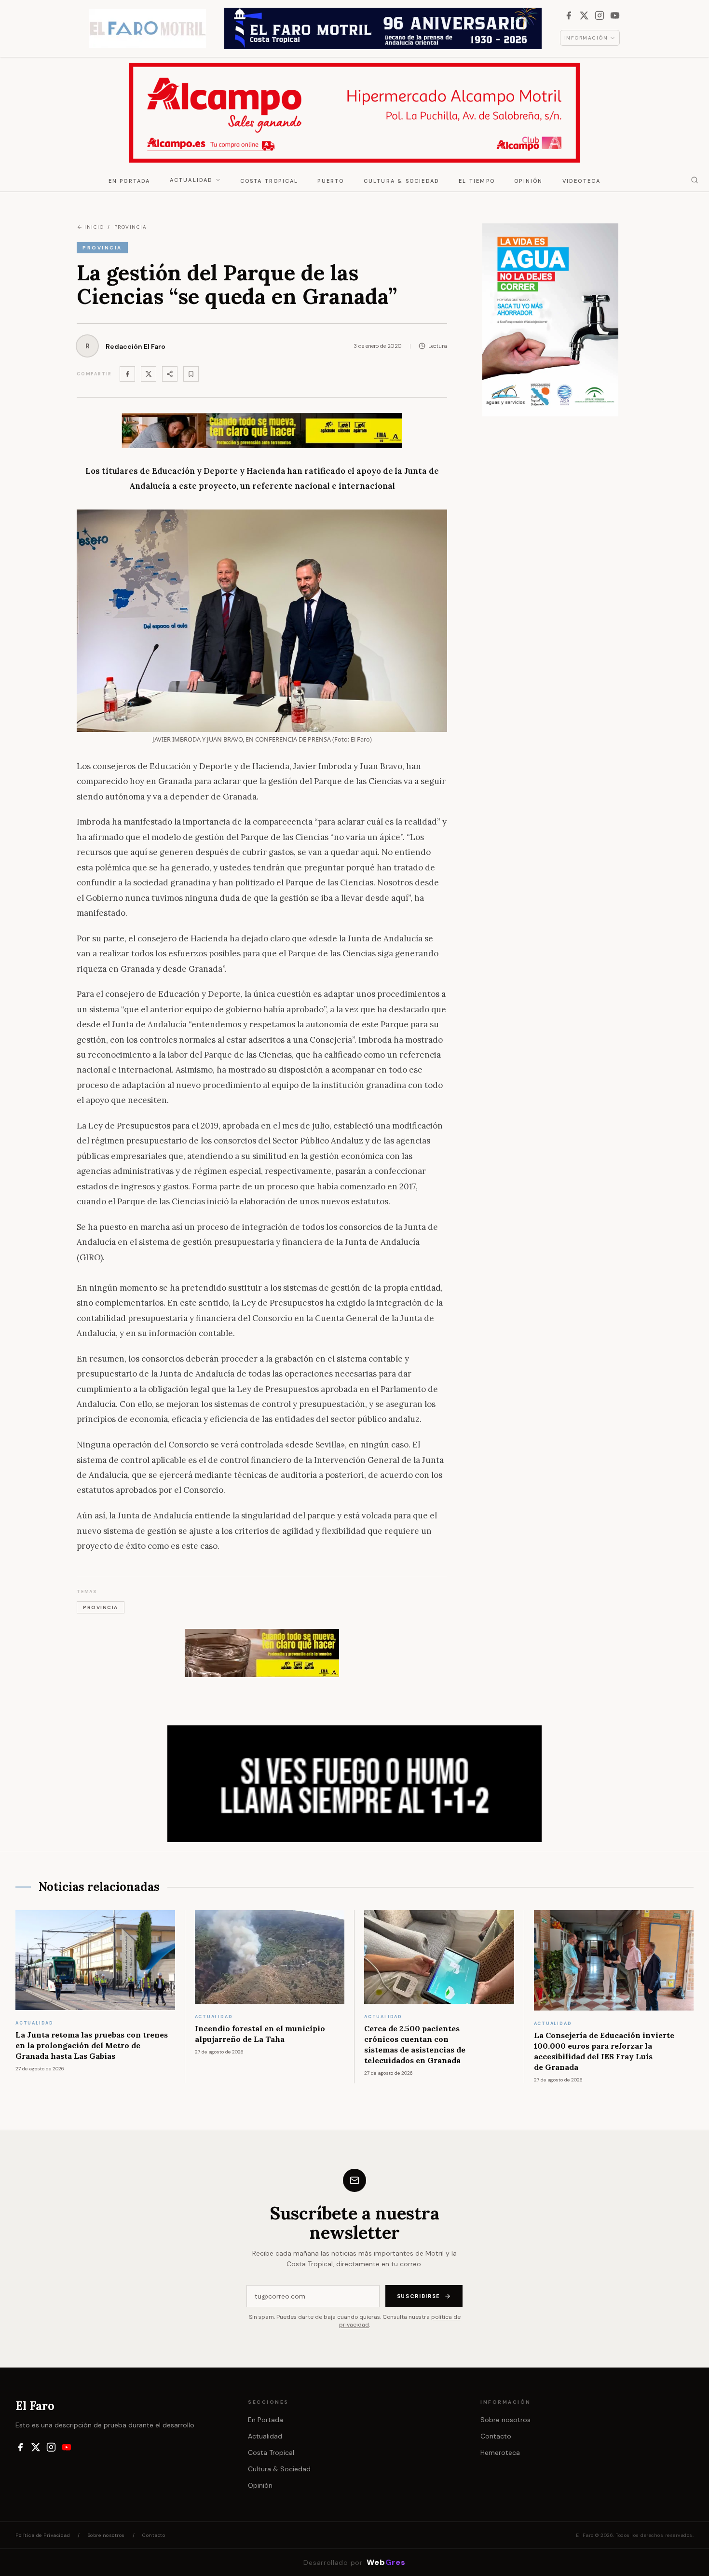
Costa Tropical (269, 181)
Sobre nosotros (505, 2420)
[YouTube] (615, 15)
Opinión (528, 181)
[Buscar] (695, 180)
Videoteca (582, 181)
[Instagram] (600, 15)
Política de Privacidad (43, 2535)
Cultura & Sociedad (402, 181)
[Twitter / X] (149, 374)
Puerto (331, 181)
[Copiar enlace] (191, 374)
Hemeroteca (500, 2452)
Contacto (496, 2436)
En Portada (130, 181)
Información (586, 38)
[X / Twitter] (584, 15)
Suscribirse (419, 2296)
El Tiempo (477, 181)
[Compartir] (170, 374)
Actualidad (191, 180)
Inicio (94, 227)
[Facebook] (569, 15)
